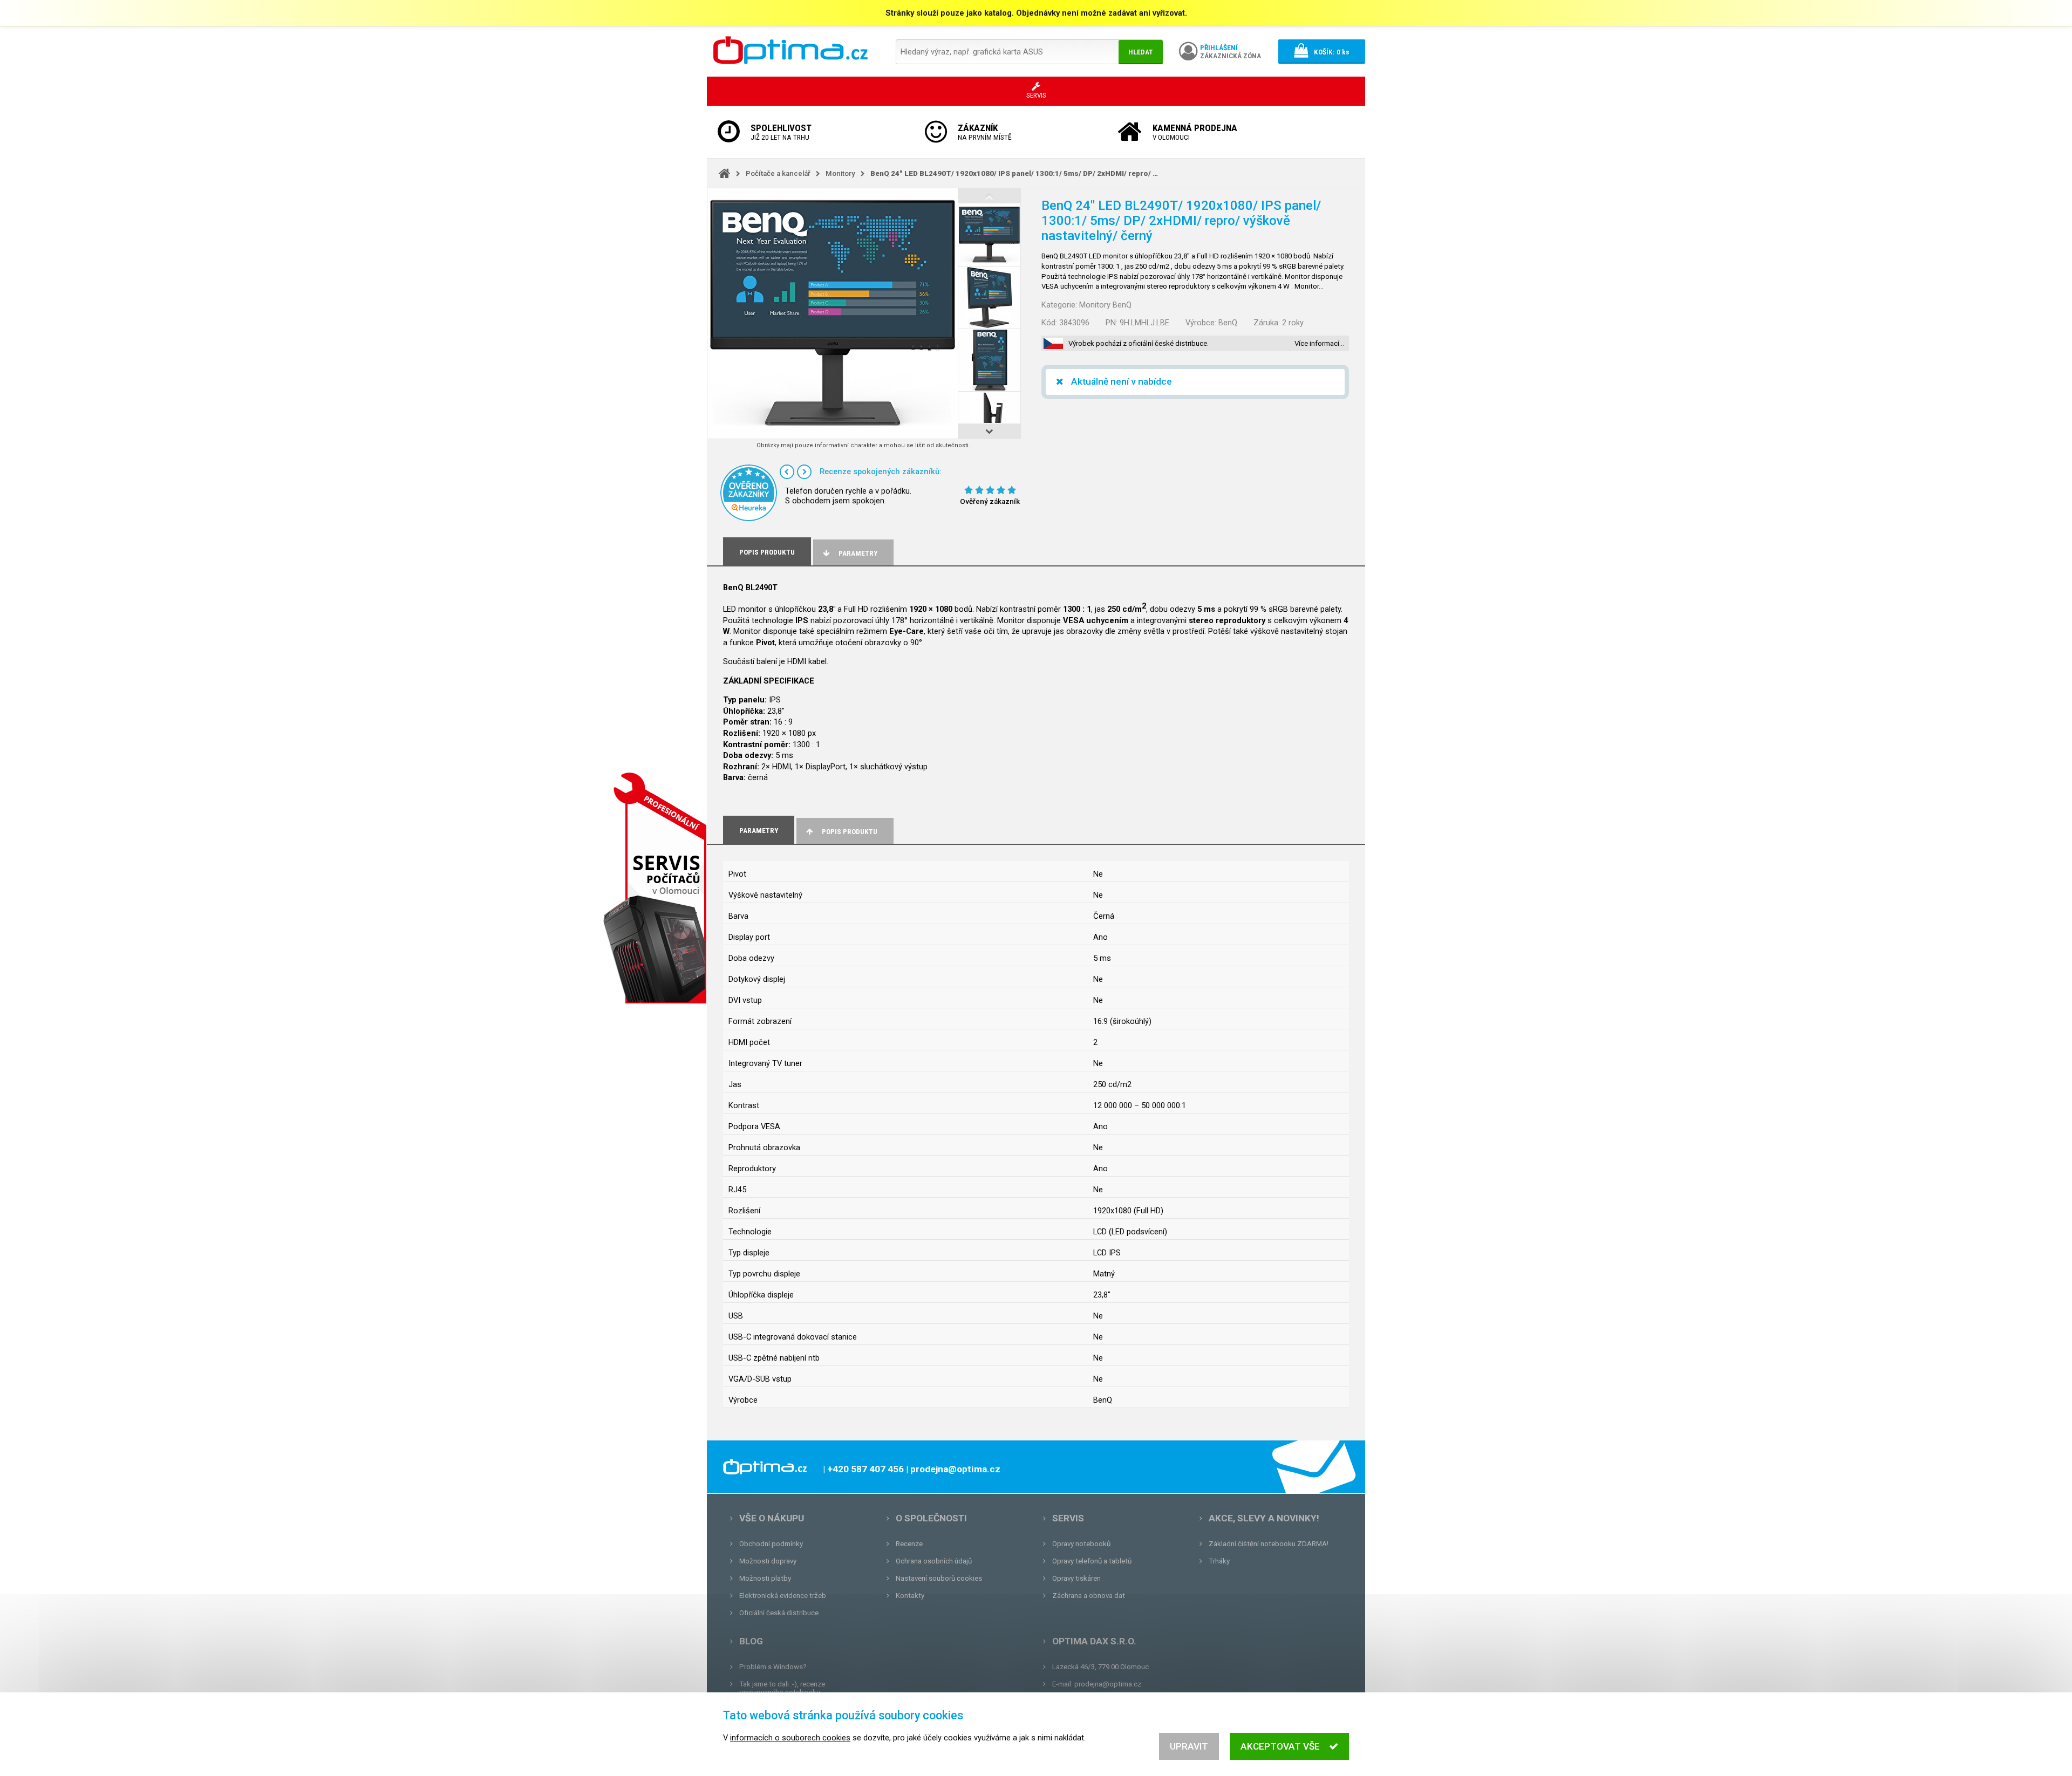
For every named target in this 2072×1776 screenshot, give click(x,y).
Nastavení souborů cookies (939, 1578)
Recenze (909, 1544)
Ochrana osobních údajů (934, 1561)
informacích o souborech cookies (790, 1738)
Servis (1068, 1518)
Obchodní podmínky (771, 1544)
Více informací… (1319, 343)
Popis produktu (850, 832)
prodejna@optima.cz (1108, 1684)
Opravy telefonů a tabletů (1092, 1561)
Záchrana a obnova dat (1089, 1596)
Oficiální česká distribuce (779, 1613)
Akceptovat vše (1280, 1746)
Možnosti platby (765, 1578)
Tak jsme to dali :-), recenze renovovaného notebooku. (782, 1688)
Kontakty (910, 1596)
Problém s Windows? (773, 1667)
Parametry (858, 553)
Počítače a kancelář (778, 173)
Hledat (1141, 52)
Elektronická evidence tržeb (783, 1596)
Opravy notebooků (1081, 1544)
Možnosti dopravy (768, 1561)
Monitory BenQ (1105, 305)
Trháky (1219, 1561)
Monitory (840, 173)
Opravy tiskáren (1076, 1578)
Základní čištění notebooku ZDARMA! (1269, 1544)
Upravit (1189, 1746)
